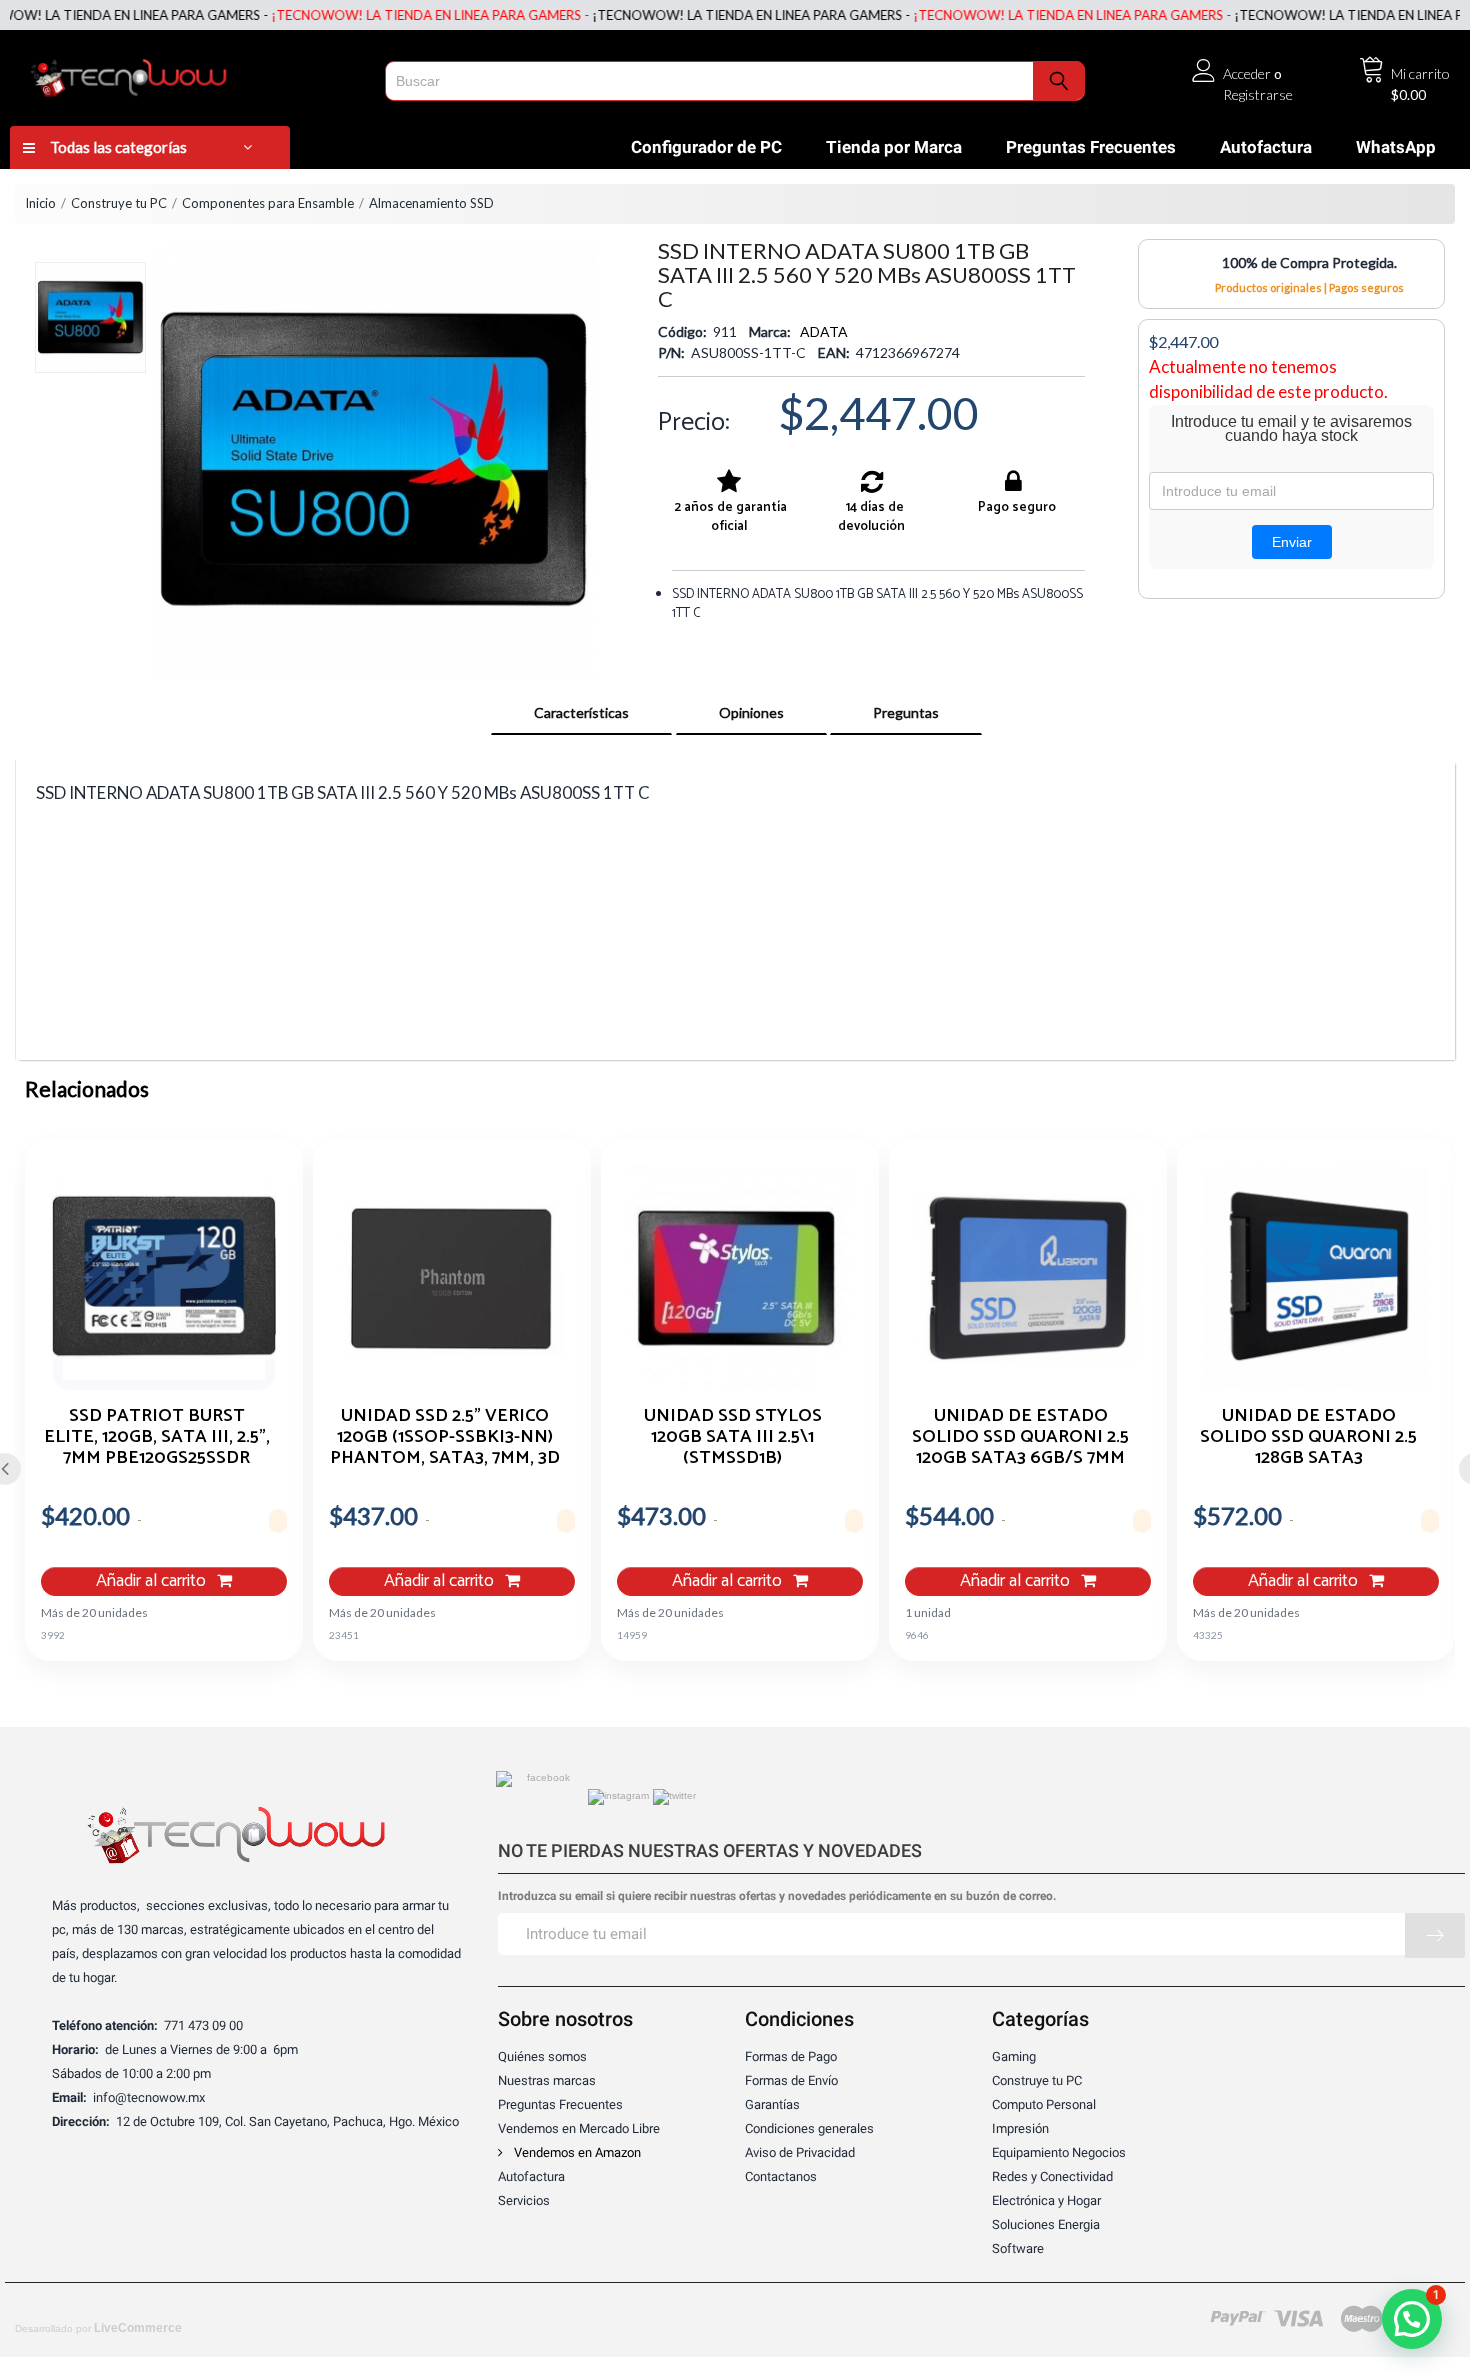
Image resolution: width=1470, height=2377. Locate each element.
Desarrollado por (98, 2328)
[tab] (581, 713)
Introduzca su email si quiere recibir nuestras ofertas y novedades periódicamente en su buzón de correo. (777, 1896)
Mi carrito (1420, 73)
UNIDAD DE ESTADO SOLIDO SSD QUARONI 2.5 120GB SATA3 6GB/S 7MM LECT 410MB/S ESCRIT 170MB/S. (1020, 1436)
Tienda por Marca (894, 147)
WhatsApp (1396, 147)
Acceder (1247, 73)
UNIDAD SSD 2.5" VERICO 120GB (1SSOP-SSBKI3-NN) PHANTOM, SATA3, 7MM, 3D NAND (445, 1436)
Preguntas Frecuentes (1091, 147)
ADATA (824, 331)
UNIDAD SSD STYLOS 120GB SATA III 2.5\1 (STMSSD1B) (733, 1436)
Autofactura (1266, 147)
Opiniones (751, 712)
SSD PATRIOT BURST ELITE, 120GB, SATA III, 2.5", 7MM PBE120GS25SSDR (157, 1436)
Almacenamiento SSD (431, 203)
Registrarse (1258, 94)
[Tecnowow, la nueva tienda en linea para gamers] (191, 74)
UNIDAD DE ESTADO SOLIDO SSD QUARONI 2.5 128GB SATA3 (1308, 1436)
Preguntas (906, 712)
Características (581, 712)
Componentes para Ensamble (268, 203)
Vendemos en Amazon (576, 2152)
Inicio (40, 203)
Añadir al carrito (153, 1581)
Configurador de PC (706, 147)
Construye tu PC (119, 203)
